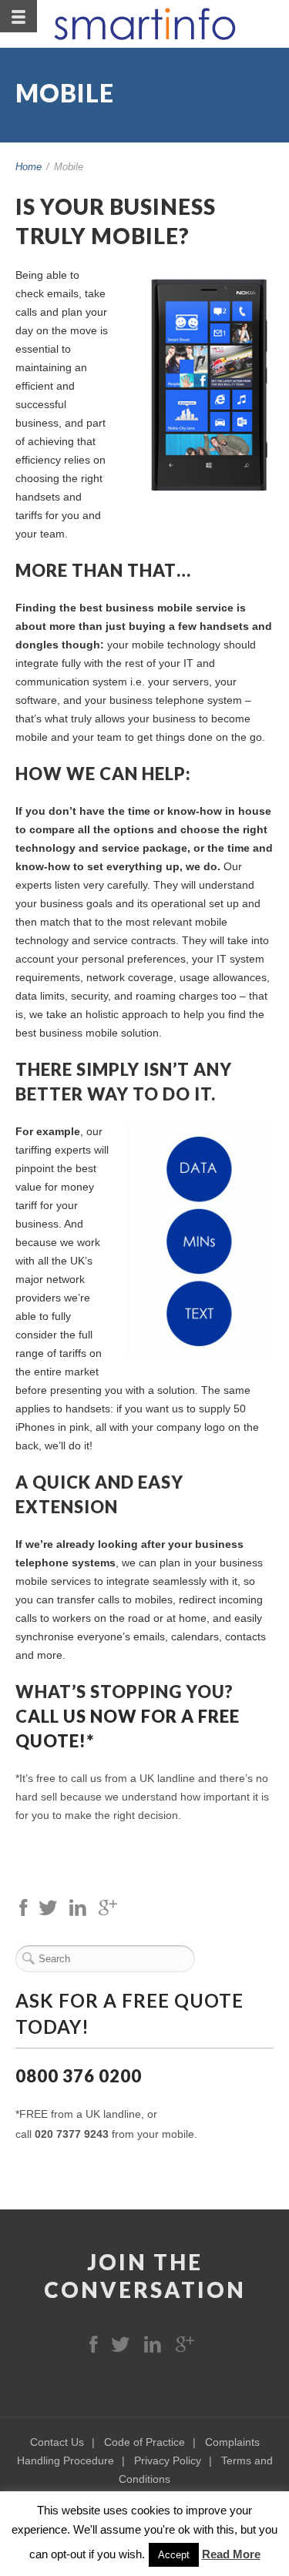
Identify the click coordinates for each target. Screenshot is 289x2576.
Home (29, 167)
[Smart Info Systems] (145, 24)
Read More (231, 2554)
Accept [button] (174, 2555)
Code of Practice (144, 2442)
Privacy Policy (168, 2460)
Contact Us (57, 2442)
